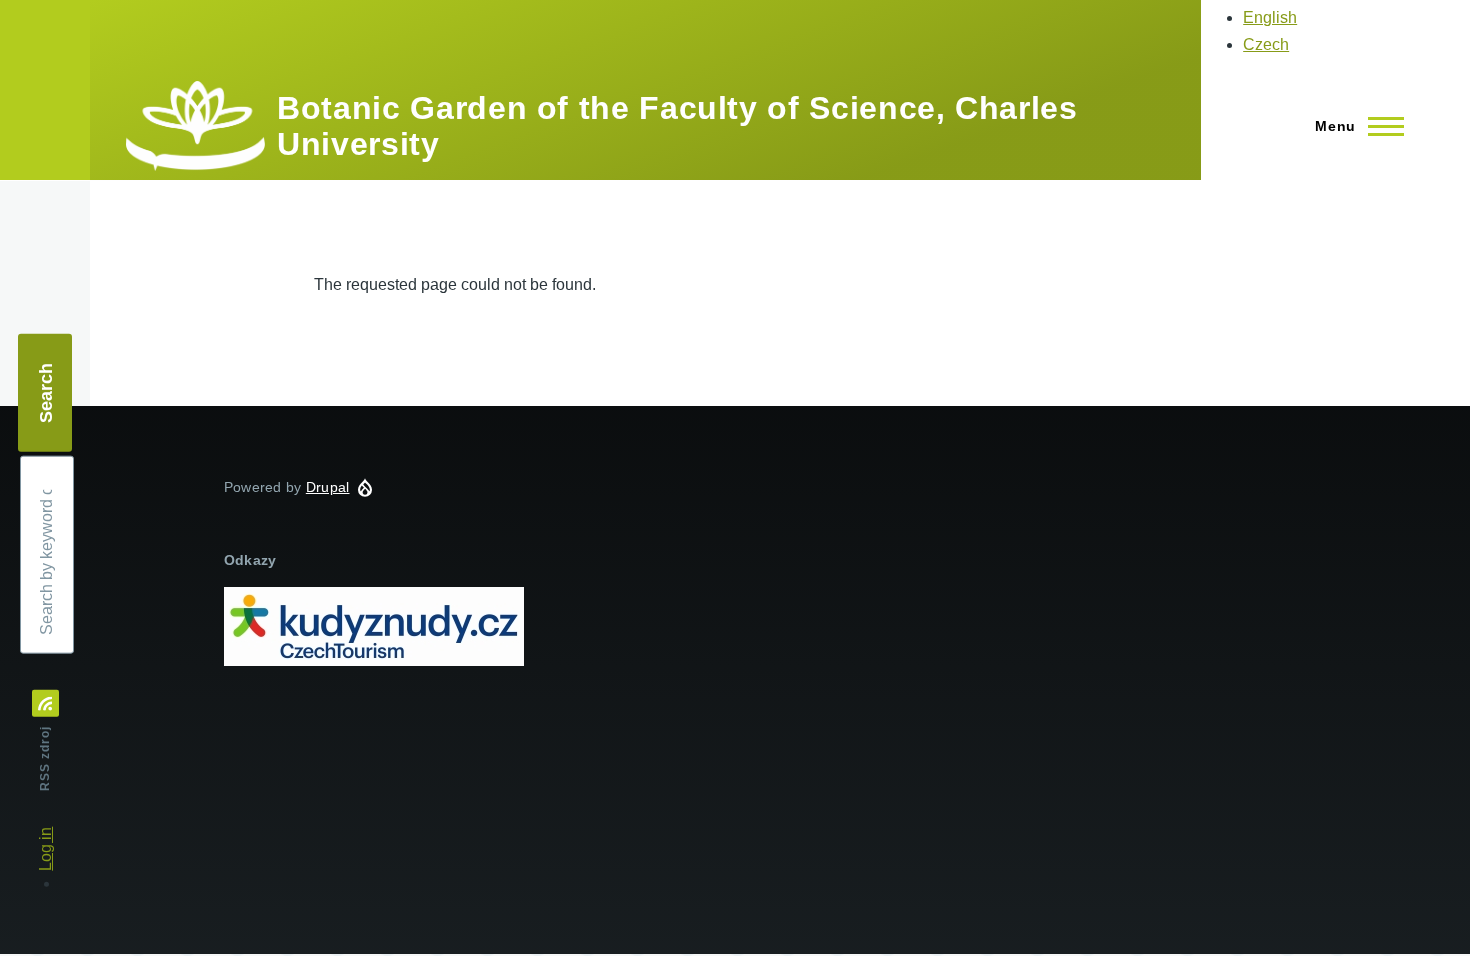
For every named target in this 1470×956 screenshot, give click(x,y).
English (1270, 17)
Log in (45, 849)
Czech (1266, 44)
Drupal (328, 487)
